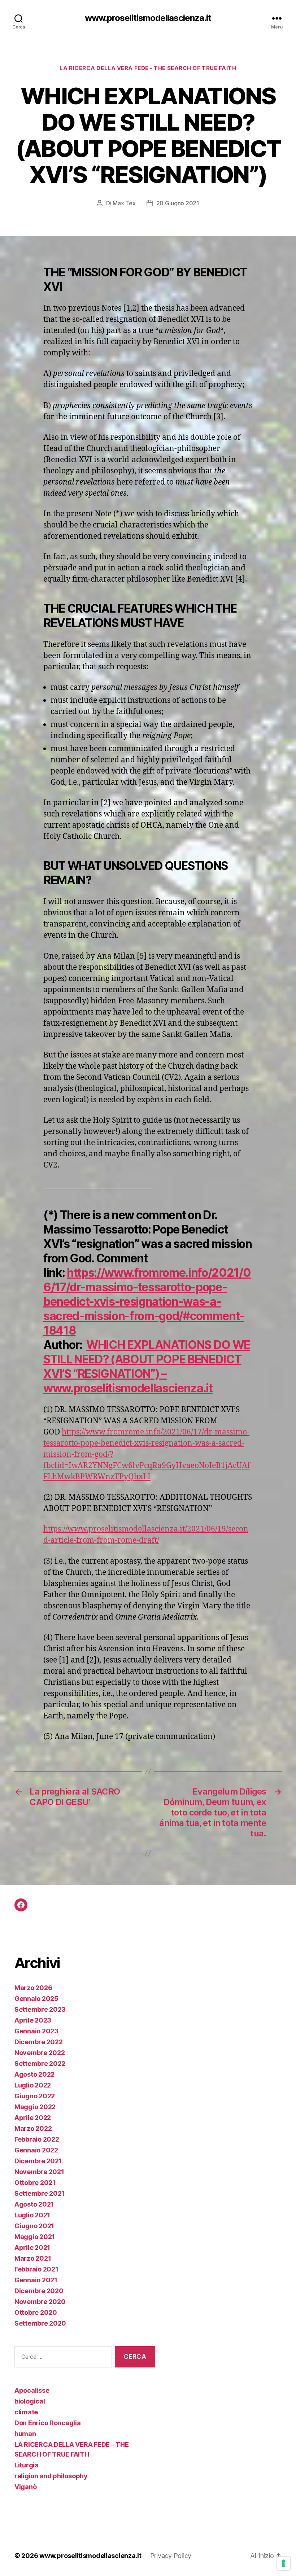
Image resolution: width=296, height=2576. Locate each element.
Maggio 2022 (35, 2107)
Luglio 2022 (33, 2085)
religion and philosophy (51, 2476)
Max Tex (124, 203)
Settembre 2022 (40, 2064)
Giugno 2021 (34, 2226)
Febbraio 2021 (36, 2269)
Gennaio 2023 (36, 2031)
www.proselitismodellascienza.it (148, 18)
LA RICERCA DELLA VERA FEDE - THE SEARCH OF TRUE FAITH (148, 68)
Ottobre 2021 (35, 2183)
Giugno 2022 (35, 2096)
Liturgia (27, 2465)
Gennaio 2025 (36, 1999)
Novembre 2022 (40, 2053)
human (25, 2434)
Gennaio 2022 (36, 2150)
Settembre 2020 (40, 2323)
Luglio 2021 (32, 2215)
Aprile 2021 (32, 2248)
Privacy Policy (171, 2556)
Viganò (25, 2487)
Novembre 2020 (40, 2302)
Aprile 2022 (33, 2118)
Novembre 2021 (39, 2172)
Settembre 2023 (40, 2009)
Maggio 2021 (35, 2237)
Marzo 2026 (33, 1988)
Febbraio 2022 (37, 2139)
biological (30, 2401)
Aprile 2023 (33, 2020)
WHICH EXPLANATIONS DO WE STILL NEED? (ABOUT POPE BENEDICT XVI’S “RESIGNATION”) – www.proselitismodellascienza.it (147, 1366)
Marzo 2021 (33, 2258)
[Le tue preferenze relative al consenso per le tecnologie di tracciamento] (283, 2563)
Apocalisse (32, 2390)
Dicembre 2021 (38, 2161)
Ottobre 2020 (36, 2312)
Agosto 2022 (34, 2074)
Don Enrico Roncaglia (48, 2423)
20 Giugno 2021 (178, 203)
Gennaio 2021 (36, 2280)
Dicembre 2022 (39, 2042)
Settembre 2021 (40, 2193)
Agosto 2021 (34, 2204)
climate (26, 2412)
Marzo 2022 (33, 2128)
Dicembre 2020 (39, 2291)
